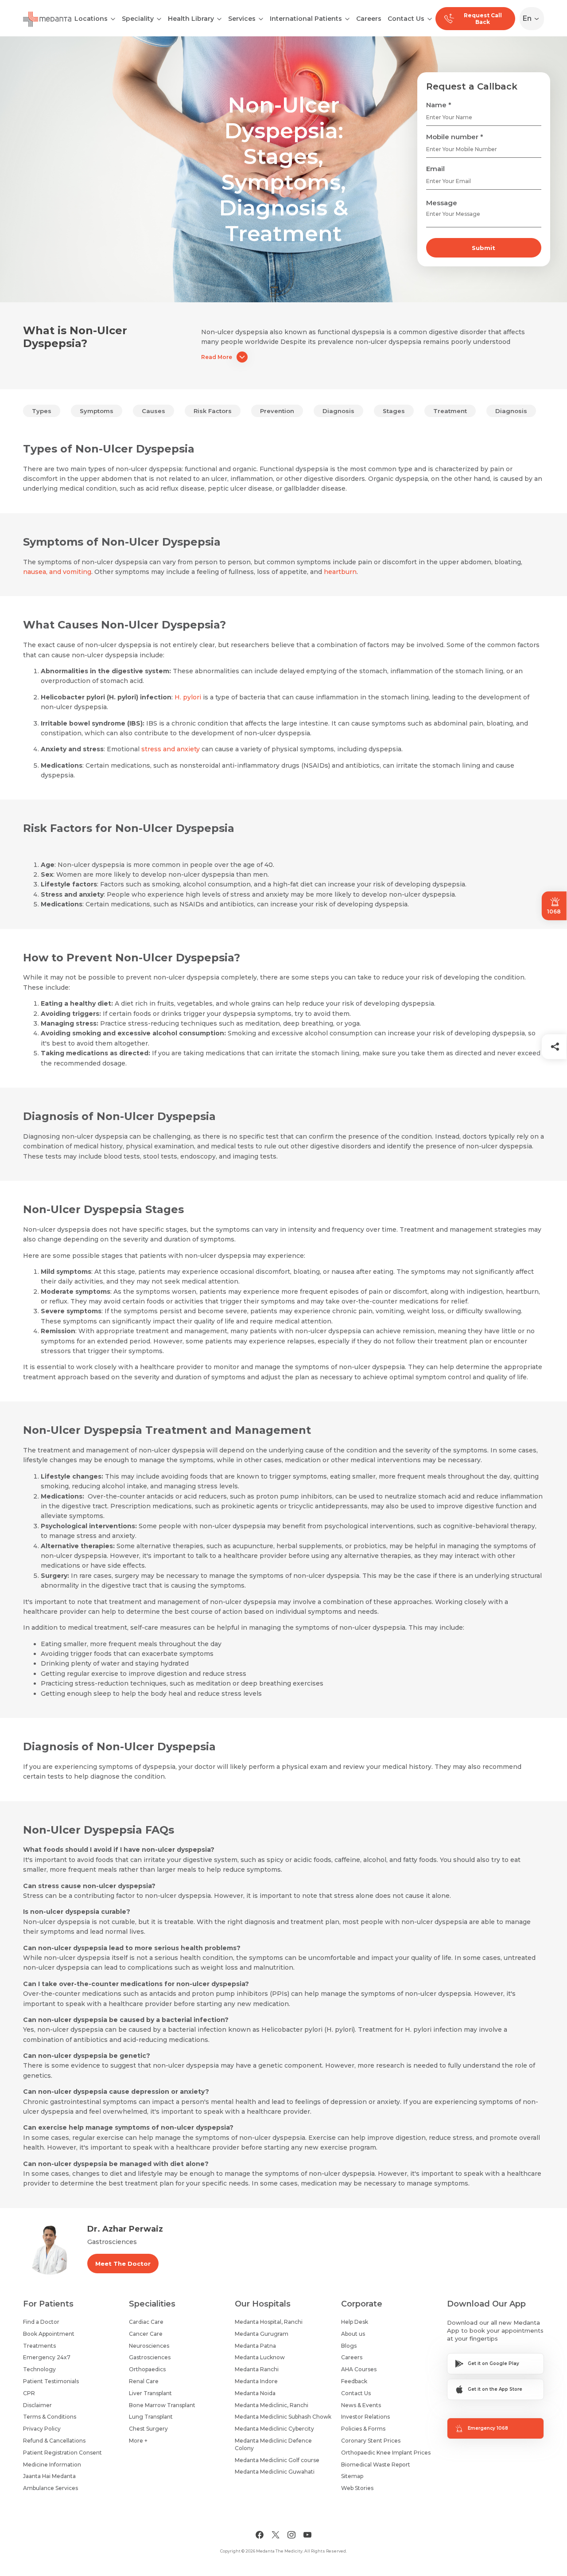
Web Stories (357, 2488)
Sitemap (352, 2476)
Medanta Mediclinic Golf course (277, 2460)
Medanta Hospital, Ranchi (269, 2322)
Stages (394, 411)
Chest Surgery (148, 2429)
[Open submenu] (159, 18)
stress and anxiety (171, 749)
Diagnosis (338, 411)
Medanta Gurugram (262, 2334)
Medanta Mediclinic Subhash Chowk (283, 2417)
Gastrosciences (150, 2357)
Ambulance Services (50, 2488)
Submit (484, 248)
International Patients (306, 19)
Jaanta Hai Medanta (49, 2476)
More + (138, 2441)
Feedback (354, 2381)
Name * (439, 105)
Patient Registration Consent (62, 2453)
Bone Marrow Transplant (162, 2405)
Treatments (39, 2346)
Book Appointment (49, 2334)
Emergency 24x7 (47, 2357)
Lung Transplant (151, 2417)
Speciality (138, 19)
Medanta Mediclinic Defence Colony (273, 2444)
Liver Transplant (150, 2393)
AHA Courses (359, 2369)
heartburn (340, 572)
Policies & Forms (363, 2429)
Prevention (277, 411)
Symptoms (97, 411)
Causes (153, 411)
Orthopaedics (147, 2369)
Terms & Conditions (50, 2417)
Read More (217, 357)
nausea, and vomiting (57, 572)
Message (442, 203)
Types (42, 411)
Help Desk (355, 2322)
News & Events (361, 2405)
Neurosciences (149, 2346)
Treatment (450, 411)
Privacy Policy (42, 2429)
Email (435, 169)
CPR (29, 2393)
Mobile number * (455, 137)
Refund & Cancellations (54, 2441)
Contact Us (406, 19)
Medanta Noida (255, 2393)
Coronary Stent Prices (371, 2441)
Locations (91, 19)
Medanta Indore (256, 2381)
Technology (39, 2369)
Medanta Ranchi (257, 2369)
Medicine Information (52, 2465)
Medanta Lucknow (260, 2357)
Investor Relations (365, 2417)
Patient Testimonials (51, 2381)
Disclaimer (37, 2405)
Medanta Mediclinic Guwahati (275, 2472)
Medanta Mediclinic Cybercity (274, 2429)
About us (353, 2334)
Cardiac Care (146, 2322)
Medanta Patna (255, 2346)
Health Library (191, 19)
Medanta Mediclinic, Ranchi (272, 2405)
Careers (369, 19)
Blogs (349, 2346)
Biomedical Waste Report (376, 2465)
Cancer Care (146, 2334)
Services (242, 19)
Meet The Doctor (123, 2264)
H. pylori (188, 697)
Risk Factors (213, 411)
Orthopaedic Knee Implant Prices (386, 2453)
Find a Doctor (41, 2322)
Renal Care (144, 2381)
